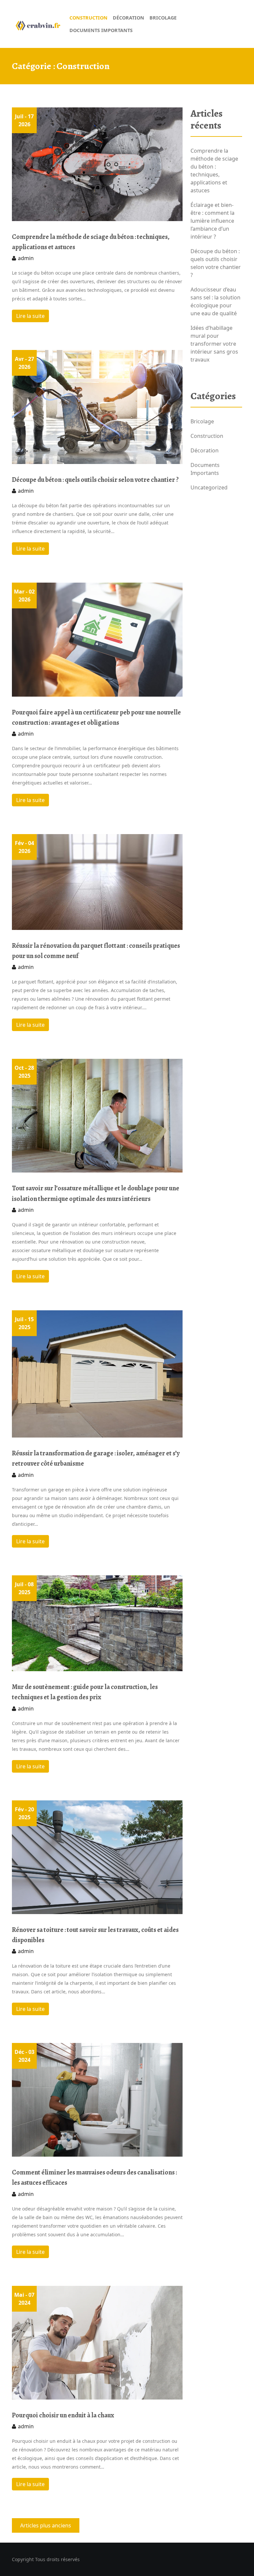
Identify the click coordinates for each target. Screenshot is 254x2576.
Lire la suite (30, 316)
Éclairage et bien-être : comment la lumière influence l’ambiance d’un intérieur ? (212, 221)
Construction (207, 436)
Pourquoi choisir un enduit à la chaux (63, 2415)
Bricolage (202, 421)
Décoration (205, 450)
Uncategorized (209, 487)
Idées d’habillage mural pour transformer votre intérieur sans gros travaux (214, 344)
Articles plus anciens (46, 2525)
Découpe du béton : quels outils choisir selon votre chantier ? (95, 480)
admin (26, 258)
